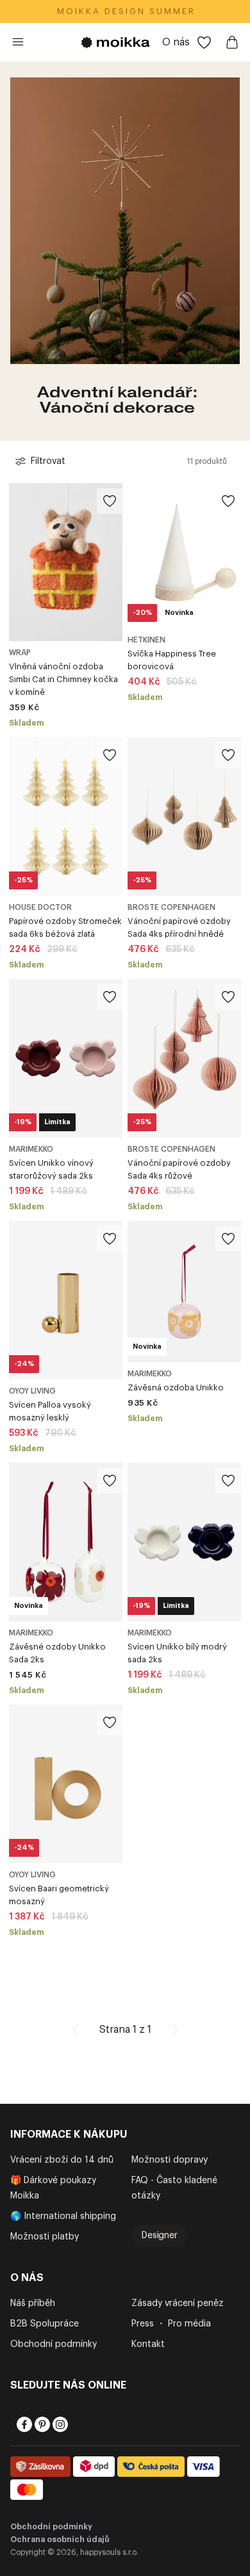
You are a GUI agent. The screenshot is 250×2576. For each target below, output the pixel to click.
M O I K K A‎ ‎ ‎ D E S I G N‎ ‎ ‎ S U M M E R (125, 11)
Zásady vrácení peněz (178, 2303)
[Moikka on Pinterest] (41, 2424)
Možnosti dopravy (170, 2160)
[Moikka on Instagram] (59, 2424)
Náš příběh (33, 2303)
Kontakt (148, 2344)
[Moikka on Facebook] (23, 2424)
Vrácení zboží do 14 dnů (62, 2160)
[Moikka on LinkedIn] (77, 2424)
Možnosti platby (45, 2237)
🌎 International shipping (63, 2216)
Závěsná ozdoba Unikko (176, 1387)
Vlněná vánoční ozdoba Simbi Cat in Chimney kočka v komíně (63, 679)
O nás (176, 42)
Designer (160, 2236)
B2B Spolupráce (45, 2324)
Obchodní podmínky (54, 2344)
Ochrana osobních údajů (60, 2540)
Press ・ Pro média (171, 2324)
